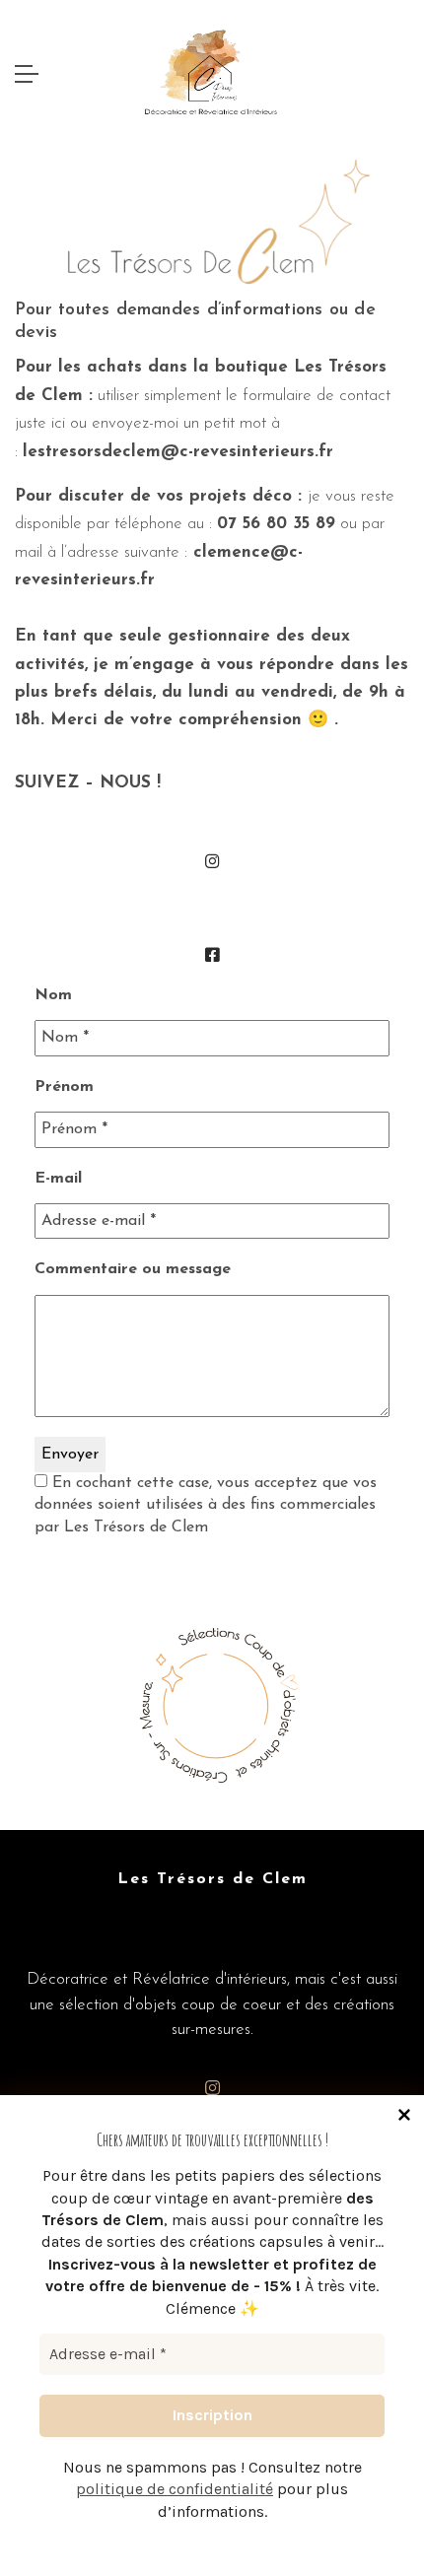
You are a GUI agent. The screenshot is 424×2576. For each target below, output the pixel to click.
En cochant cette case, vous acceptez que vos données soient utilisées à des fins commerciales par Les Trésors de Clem (206, 1505)
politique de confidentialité (175, 2489)
